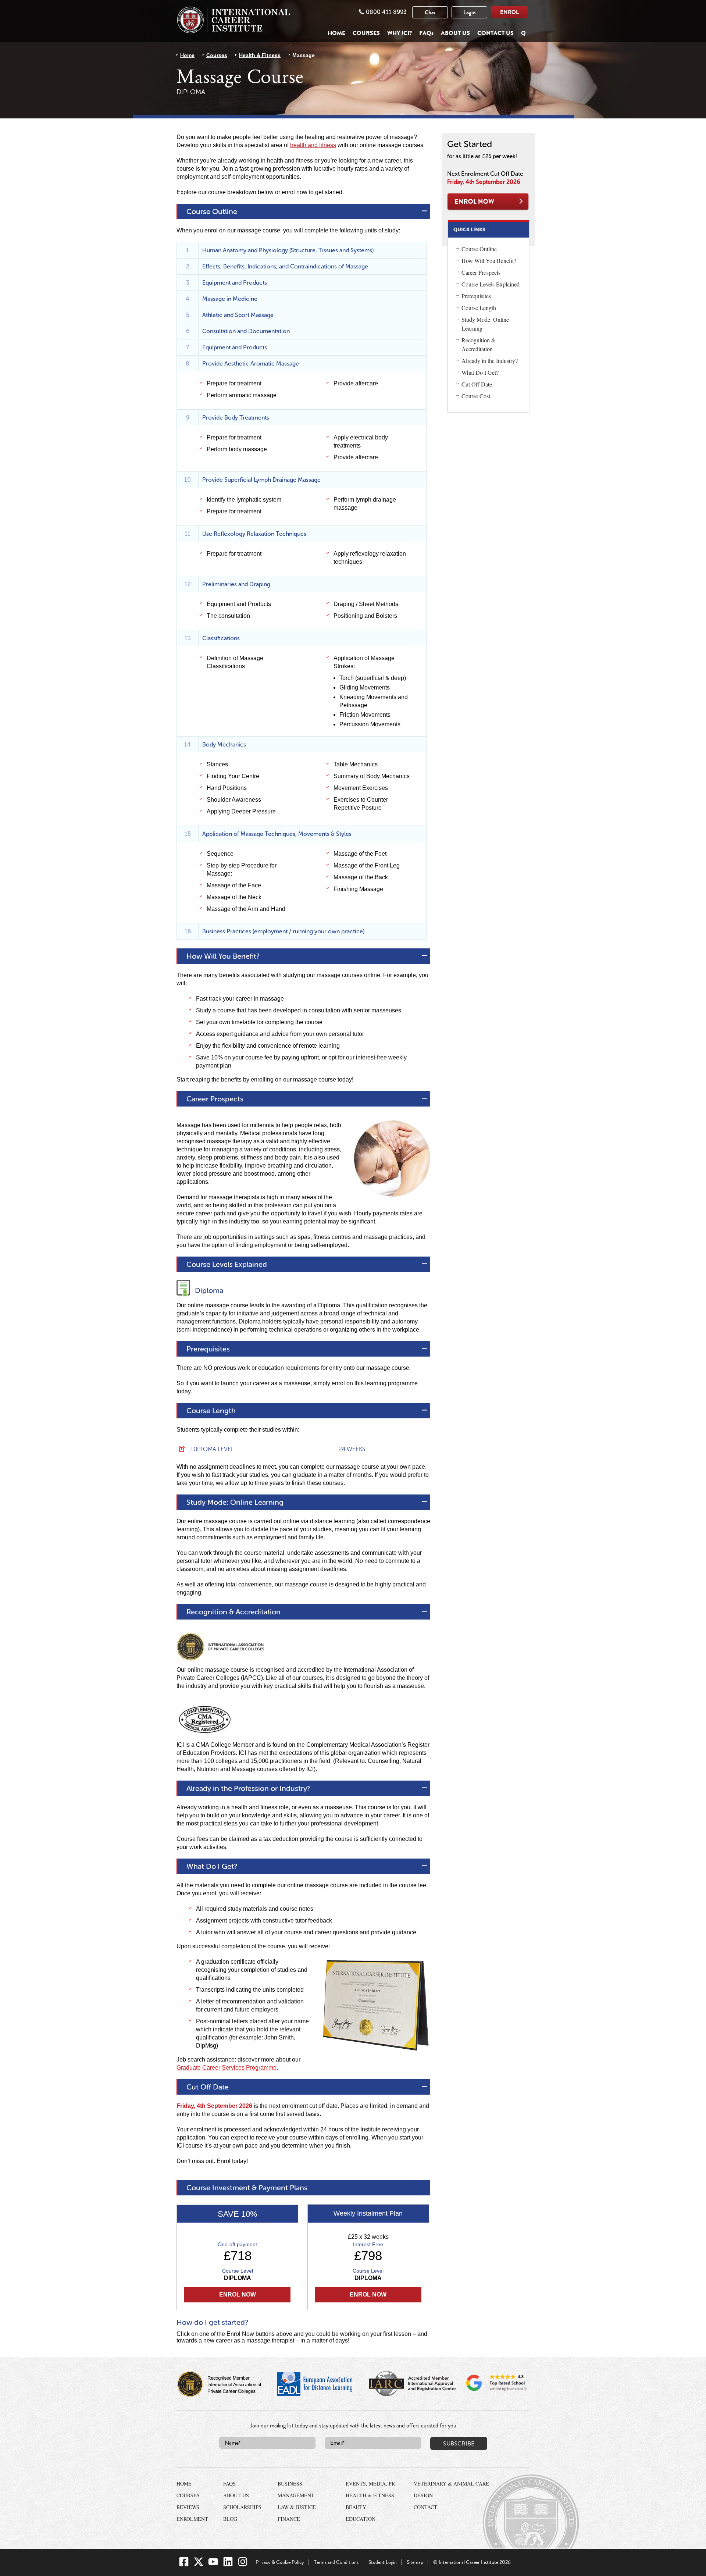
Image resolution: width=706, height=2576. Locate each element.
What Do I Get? (480, 372)
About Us (455, 33)
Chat (430, 13)
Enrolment (192, 2519)
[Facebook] (184, 2565)
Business (290, 2484)
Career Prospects (481, 272)
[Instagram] (243, 2565)
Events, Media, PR (370, 2484)
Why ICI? (400, 33)
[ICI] (233, 20)
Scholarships (242, 2507)
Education (361, 2519)
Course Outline (479, 249)
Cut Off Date (477, 384)
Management (296, 2495)
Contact (425, 2507)
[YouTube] (213, 2565)
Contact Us (495, 33)
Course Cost (476, 396)
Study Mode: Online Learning (485, 324)
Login (470, 13)
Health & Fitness (260, 55)
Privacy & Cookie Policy (280, 2562)
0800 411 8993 (386, 12)
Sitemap (415, 2562)
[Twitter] (199, 2565)
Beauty (356, 2507)
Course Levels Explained (491, 284)
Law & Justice (297, 2507)
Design (423, 2495)
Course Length (479, 308)
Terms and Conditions (336, 2562)
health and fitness (313, 145)
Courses (366, 33)
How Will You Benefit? (489, 261)
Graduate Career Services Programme (227, 2068)
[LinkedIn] (228, 2565)
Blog (230, 2519)
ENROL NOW (488, 202)
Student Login (383, 2562)
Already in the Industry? (490, 361)
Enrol (509, 12)
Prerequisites (476, 296)
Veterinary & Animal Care (451, 2484)
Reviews (188, 2507)
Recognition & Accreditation (479, 344)
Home (336, 33)
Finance (289, 2519)
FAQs (426, 33)
